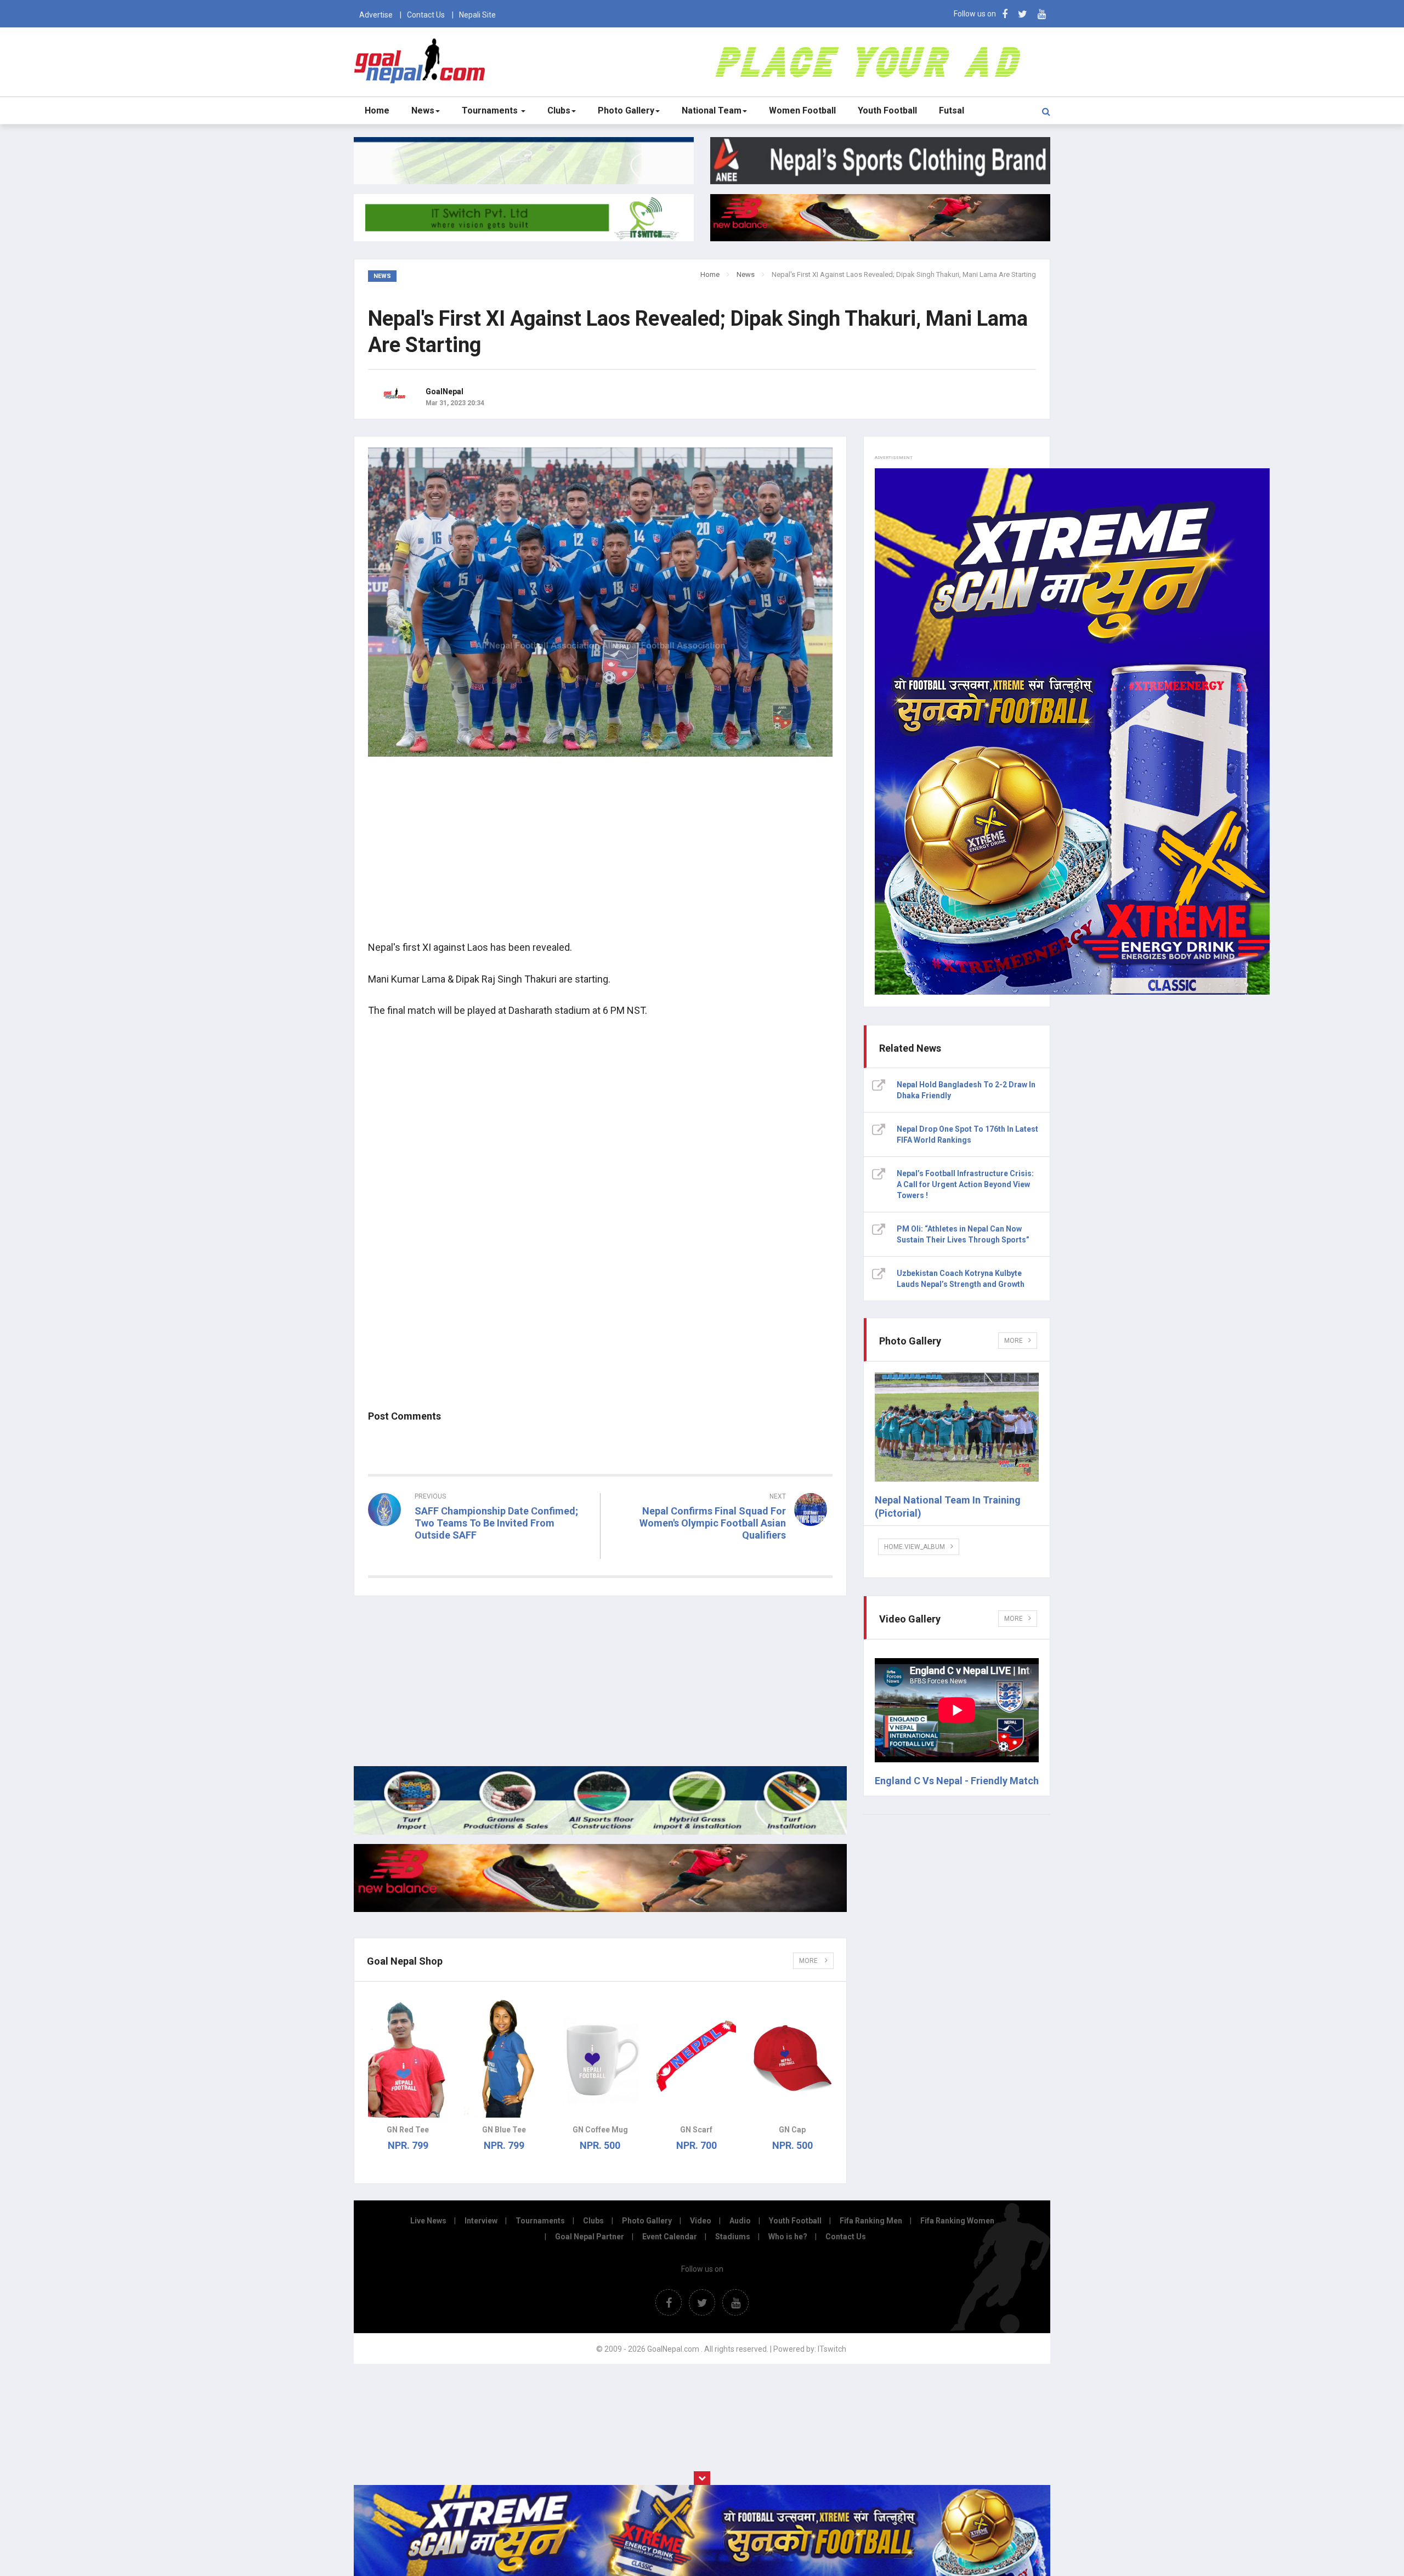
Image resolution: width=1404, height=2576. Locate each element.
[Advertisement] (600, 855)
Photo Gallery (626, 110)
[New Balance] (600, 1909)
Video (701, 2221)
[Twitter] (1023, 14)
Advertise (376, 15)
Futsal (952, 110)
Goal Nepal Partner (590, 2237)
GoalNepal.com (422, 61)
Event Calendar (670, 2237)
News (423, 110)
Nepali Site (477, 15)
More (809, 1961)
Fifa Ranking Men (871, 2221)
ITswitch (832, 2349)
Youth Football (887, 110)
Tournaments (491, 110)
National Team (712, 110)
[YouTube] (1042, 14)
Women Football (802, 110)
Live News (428, 2221)
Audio (740, 2221)
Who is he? (788, 2237)
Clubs (559, 110)
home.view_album (915, 1547)
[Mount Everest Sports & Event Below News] (600, 1832)
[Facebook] (1005, 14)
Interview (481, 2221)
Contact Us (426, 15)
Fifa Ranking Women (957, 2221)
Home (377, 110)
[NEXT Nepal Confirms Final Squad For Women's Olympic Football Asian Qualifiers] (722, 1555)
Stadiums (733, 2237)
